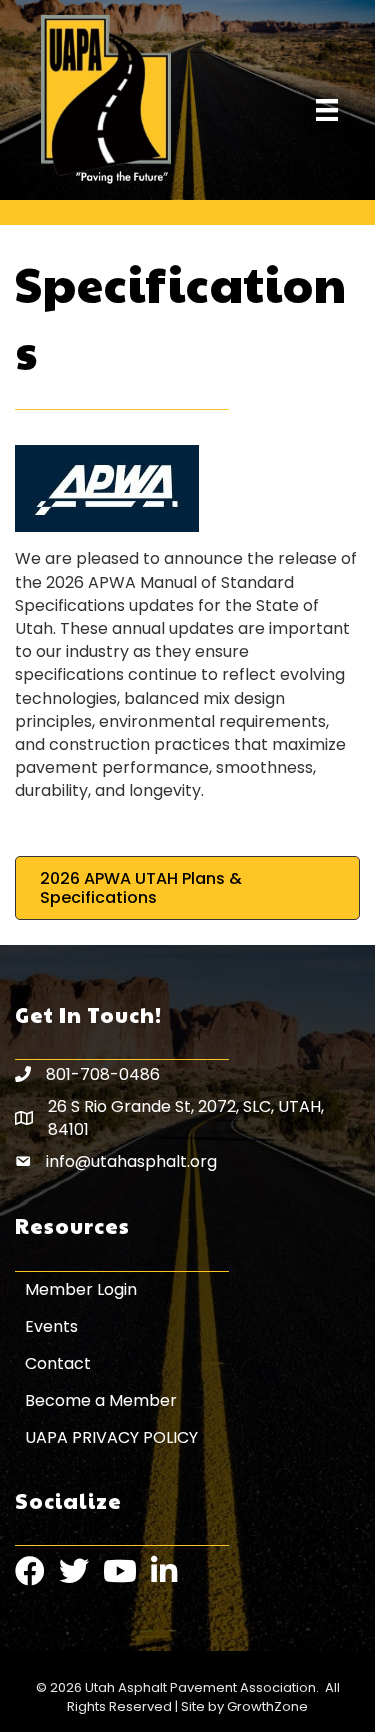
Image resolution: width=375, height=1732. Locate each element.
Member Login (81, 1289)
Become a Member (101, 1400)
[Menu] (327, 110)
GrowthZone (267, 1706)
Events (51, 1326)
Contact (58, 1363)
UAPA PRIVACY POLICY (111, 1437)
